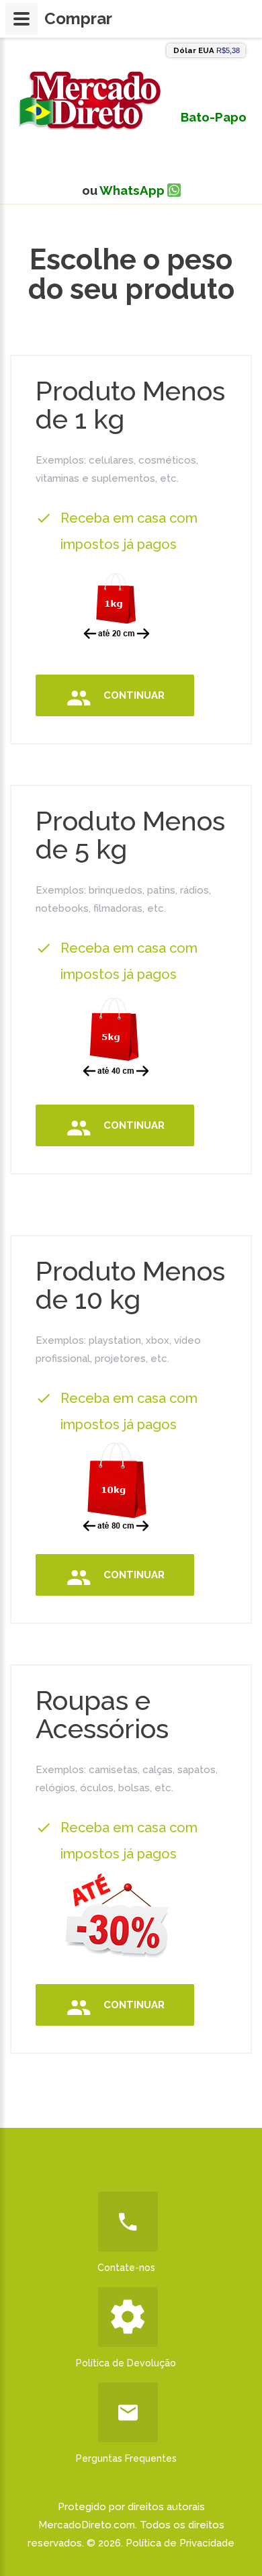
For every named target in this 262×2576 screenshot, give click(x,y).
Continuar (134, 695)
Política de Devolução (126, 2363)
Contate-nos (126, 2268)
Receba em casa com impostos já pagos (129, 531)
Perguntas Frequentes (126, 2458)
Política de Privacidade (180, 2543)
